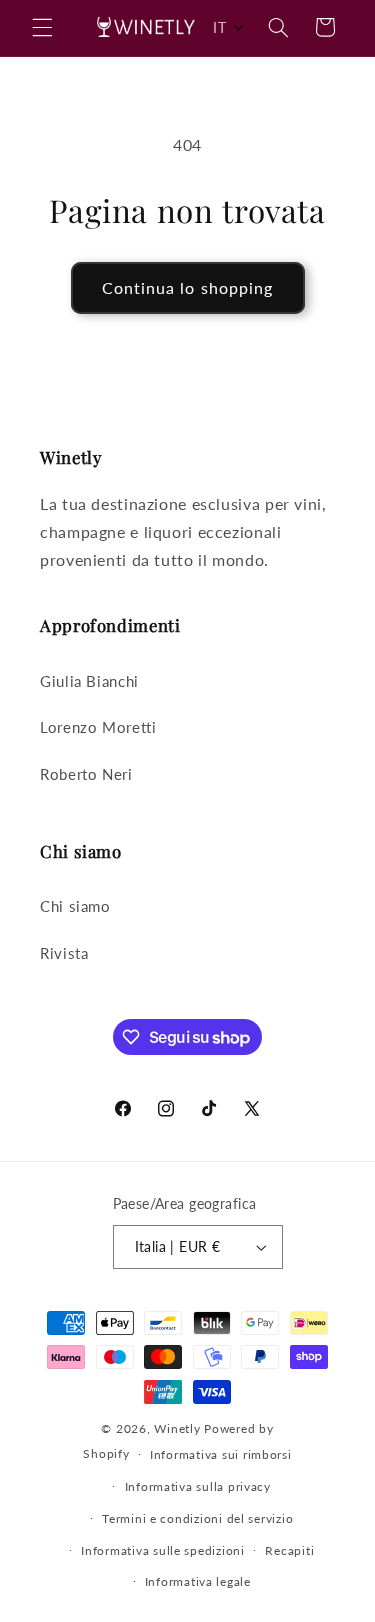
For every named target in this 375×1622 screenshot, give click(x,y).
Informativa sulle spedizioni (163, 1550)
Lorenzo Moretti (98, 727)
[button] (42, 27)
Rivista (64, 953)
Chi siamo (75, 906)
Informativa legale (198, 1581)
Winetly (177, 1428)
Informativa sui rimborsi (221, 1454)
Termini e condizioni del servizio (197, 1518)
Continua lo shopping (187, 287)
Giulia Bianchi (89, 681)
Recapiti (289, 1550)
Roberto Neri (86, 774)
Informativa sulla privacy (198, 1486)
